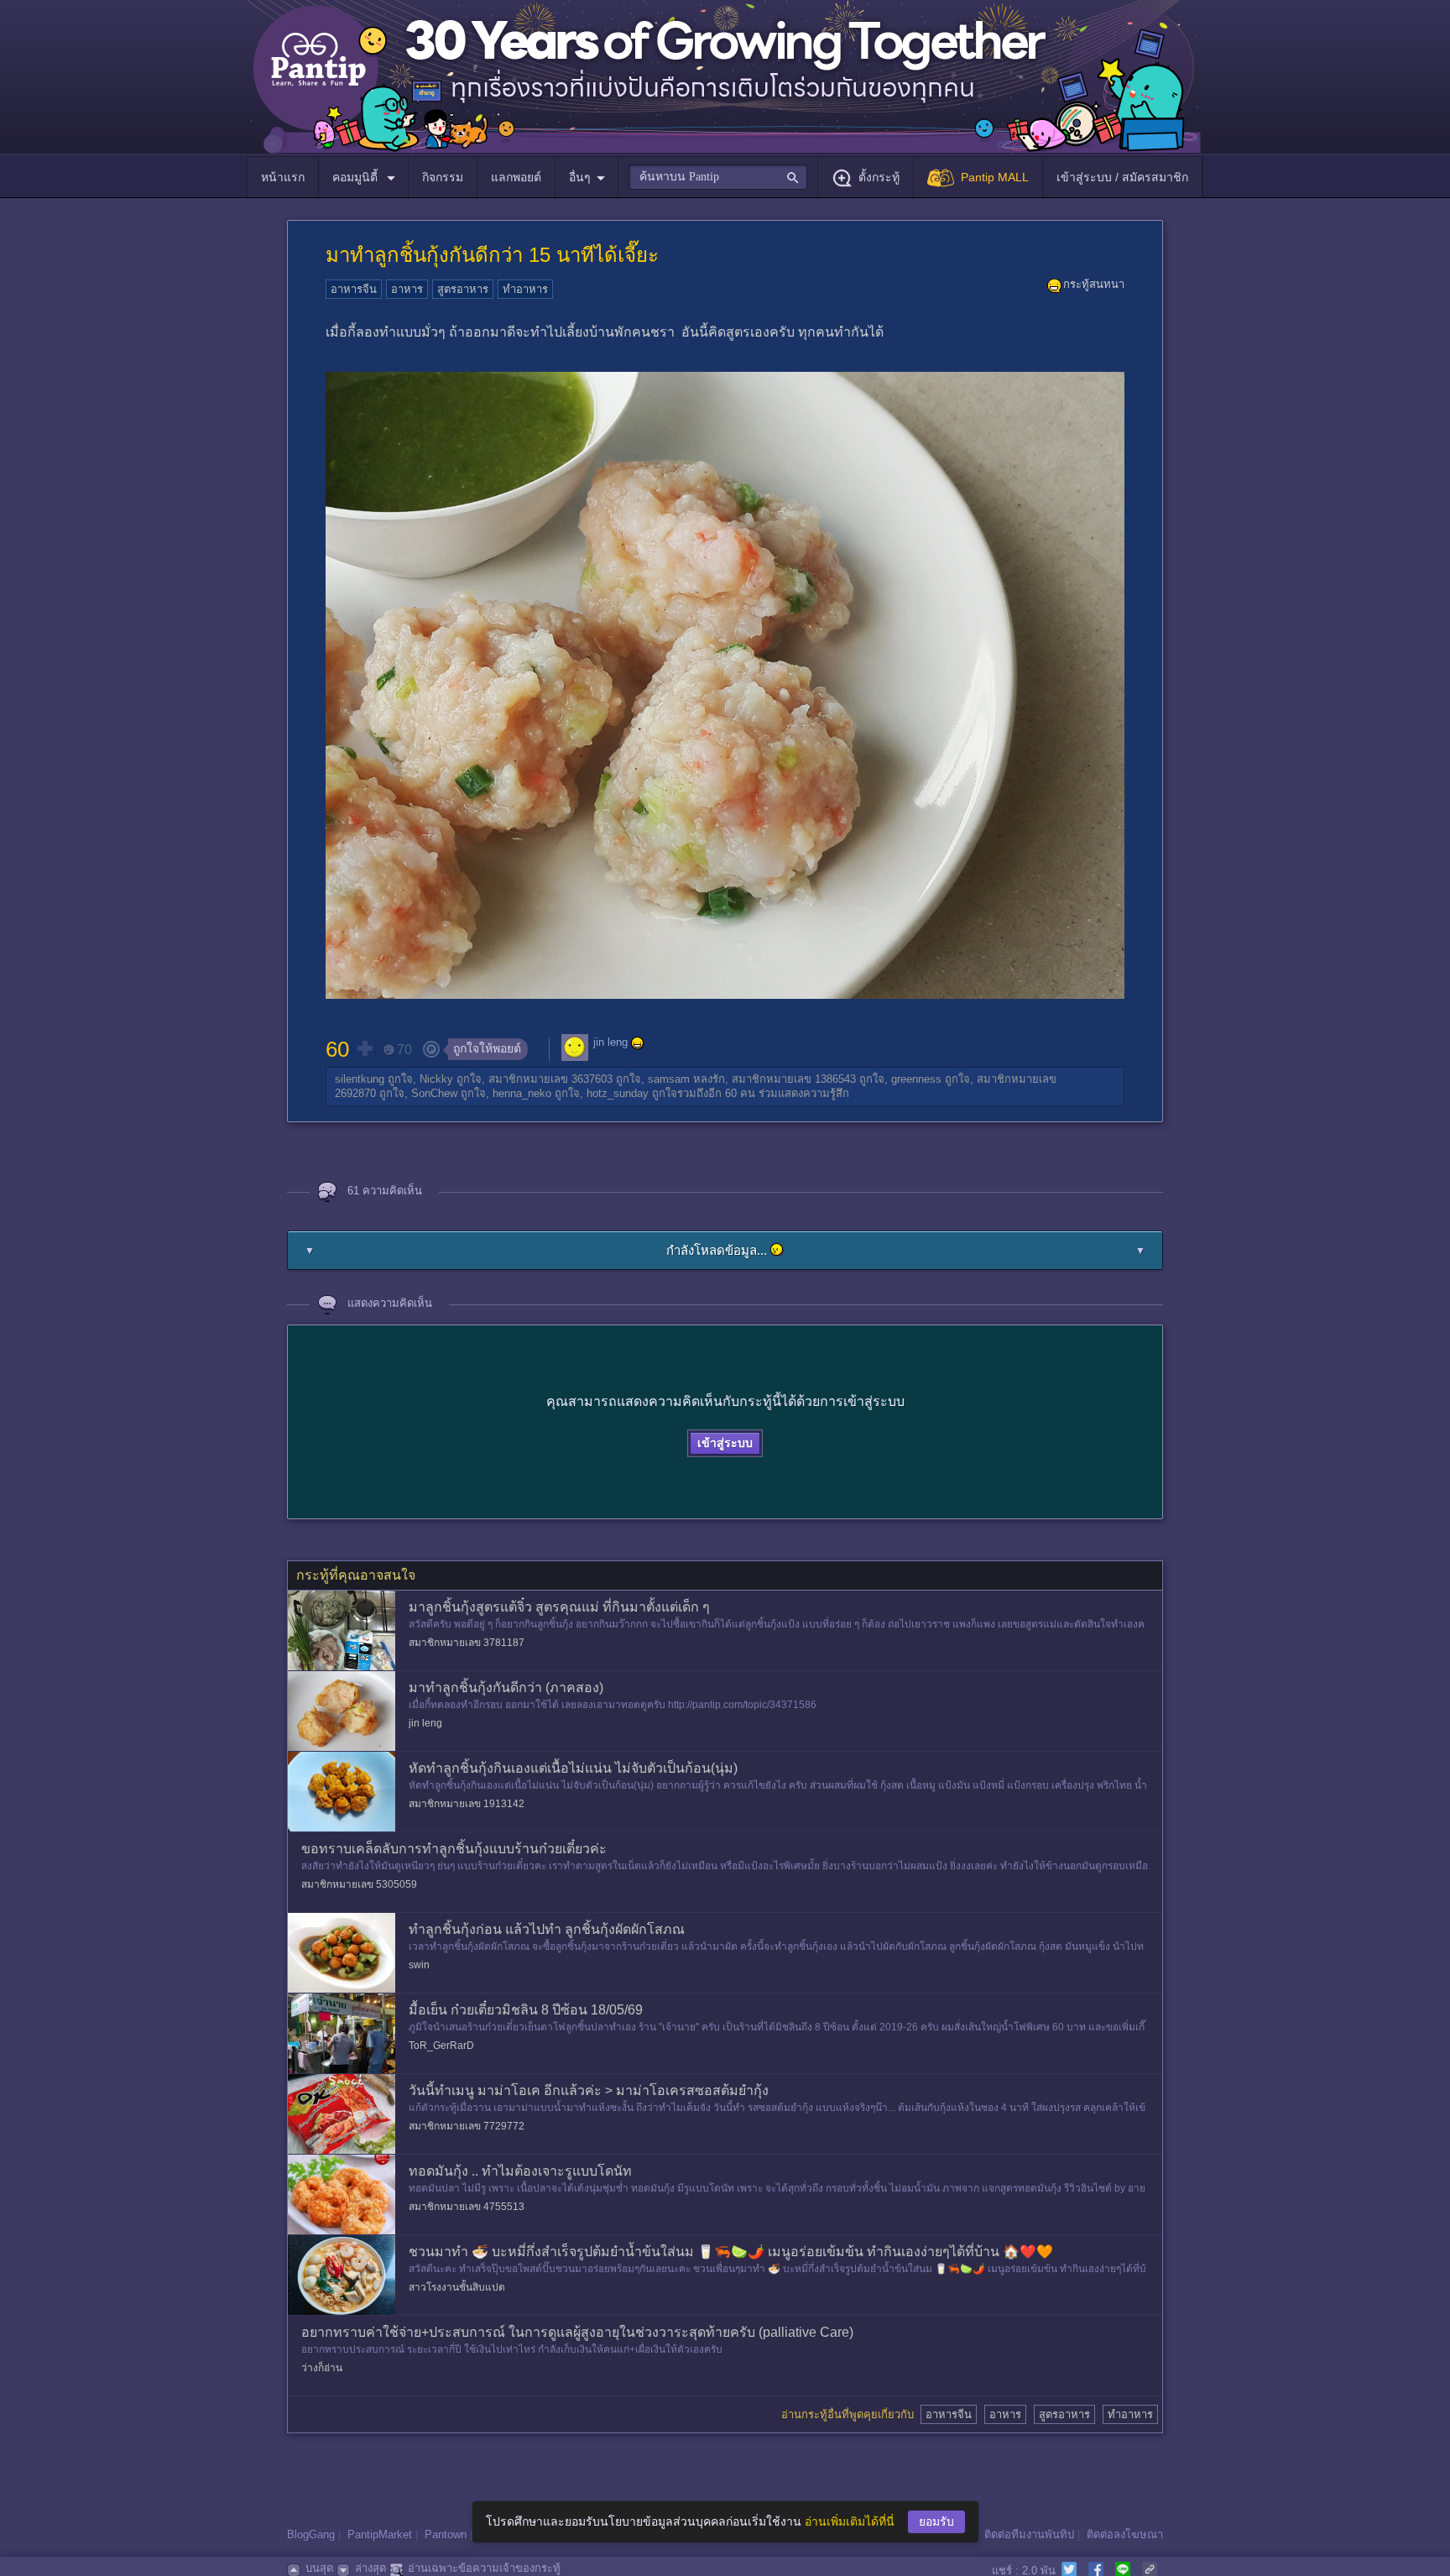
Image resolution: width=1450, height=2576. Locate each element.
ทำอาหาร (525, 289)
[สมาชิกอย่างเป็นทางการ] (638, 1043)
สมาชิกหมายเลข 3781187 (467, 1643)
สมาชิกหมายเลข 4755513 (467, 2207)
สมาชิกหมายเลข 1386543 (794, 1079)
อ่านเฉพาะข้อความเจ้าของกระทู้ (484, 2568)
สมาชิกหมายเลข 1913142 (467, 1804)
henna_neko (522, 1093)
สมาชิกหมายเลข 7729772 (467, 2126)
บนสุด (319, 2568)
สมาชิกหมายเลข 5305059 (359, 1884)
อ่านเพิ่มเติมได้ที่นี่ (850, 2521)
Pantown (446, 2534)
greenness (916, 1079)
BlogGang (311, 2534)
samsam (669, 1079)
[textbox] (718, 177)
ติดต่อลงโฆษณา (1125, 2534)
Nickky (436, 1079)
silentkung (360, 1079)
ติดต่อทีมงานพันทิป (1029, 2534)
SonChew (434, 1093)
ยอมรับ (936, 2521)
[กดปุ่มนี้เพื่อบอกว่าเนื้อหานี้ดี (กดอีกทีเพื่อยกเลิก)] (364, 1048)
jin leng (610, 1042)
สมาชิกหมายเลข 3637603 (550, 1079)
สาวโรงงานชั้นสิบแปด (457, 2287)
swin (419, 1965)
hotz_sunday (618, 1093)
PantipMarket (380, 2534)
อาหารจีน (354, 289)
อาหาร (407, 289)
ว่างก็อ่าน (322, 2368)
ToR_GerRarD (441, 2046)
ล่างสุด (370, 2568)
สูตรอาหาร (463, 289)
